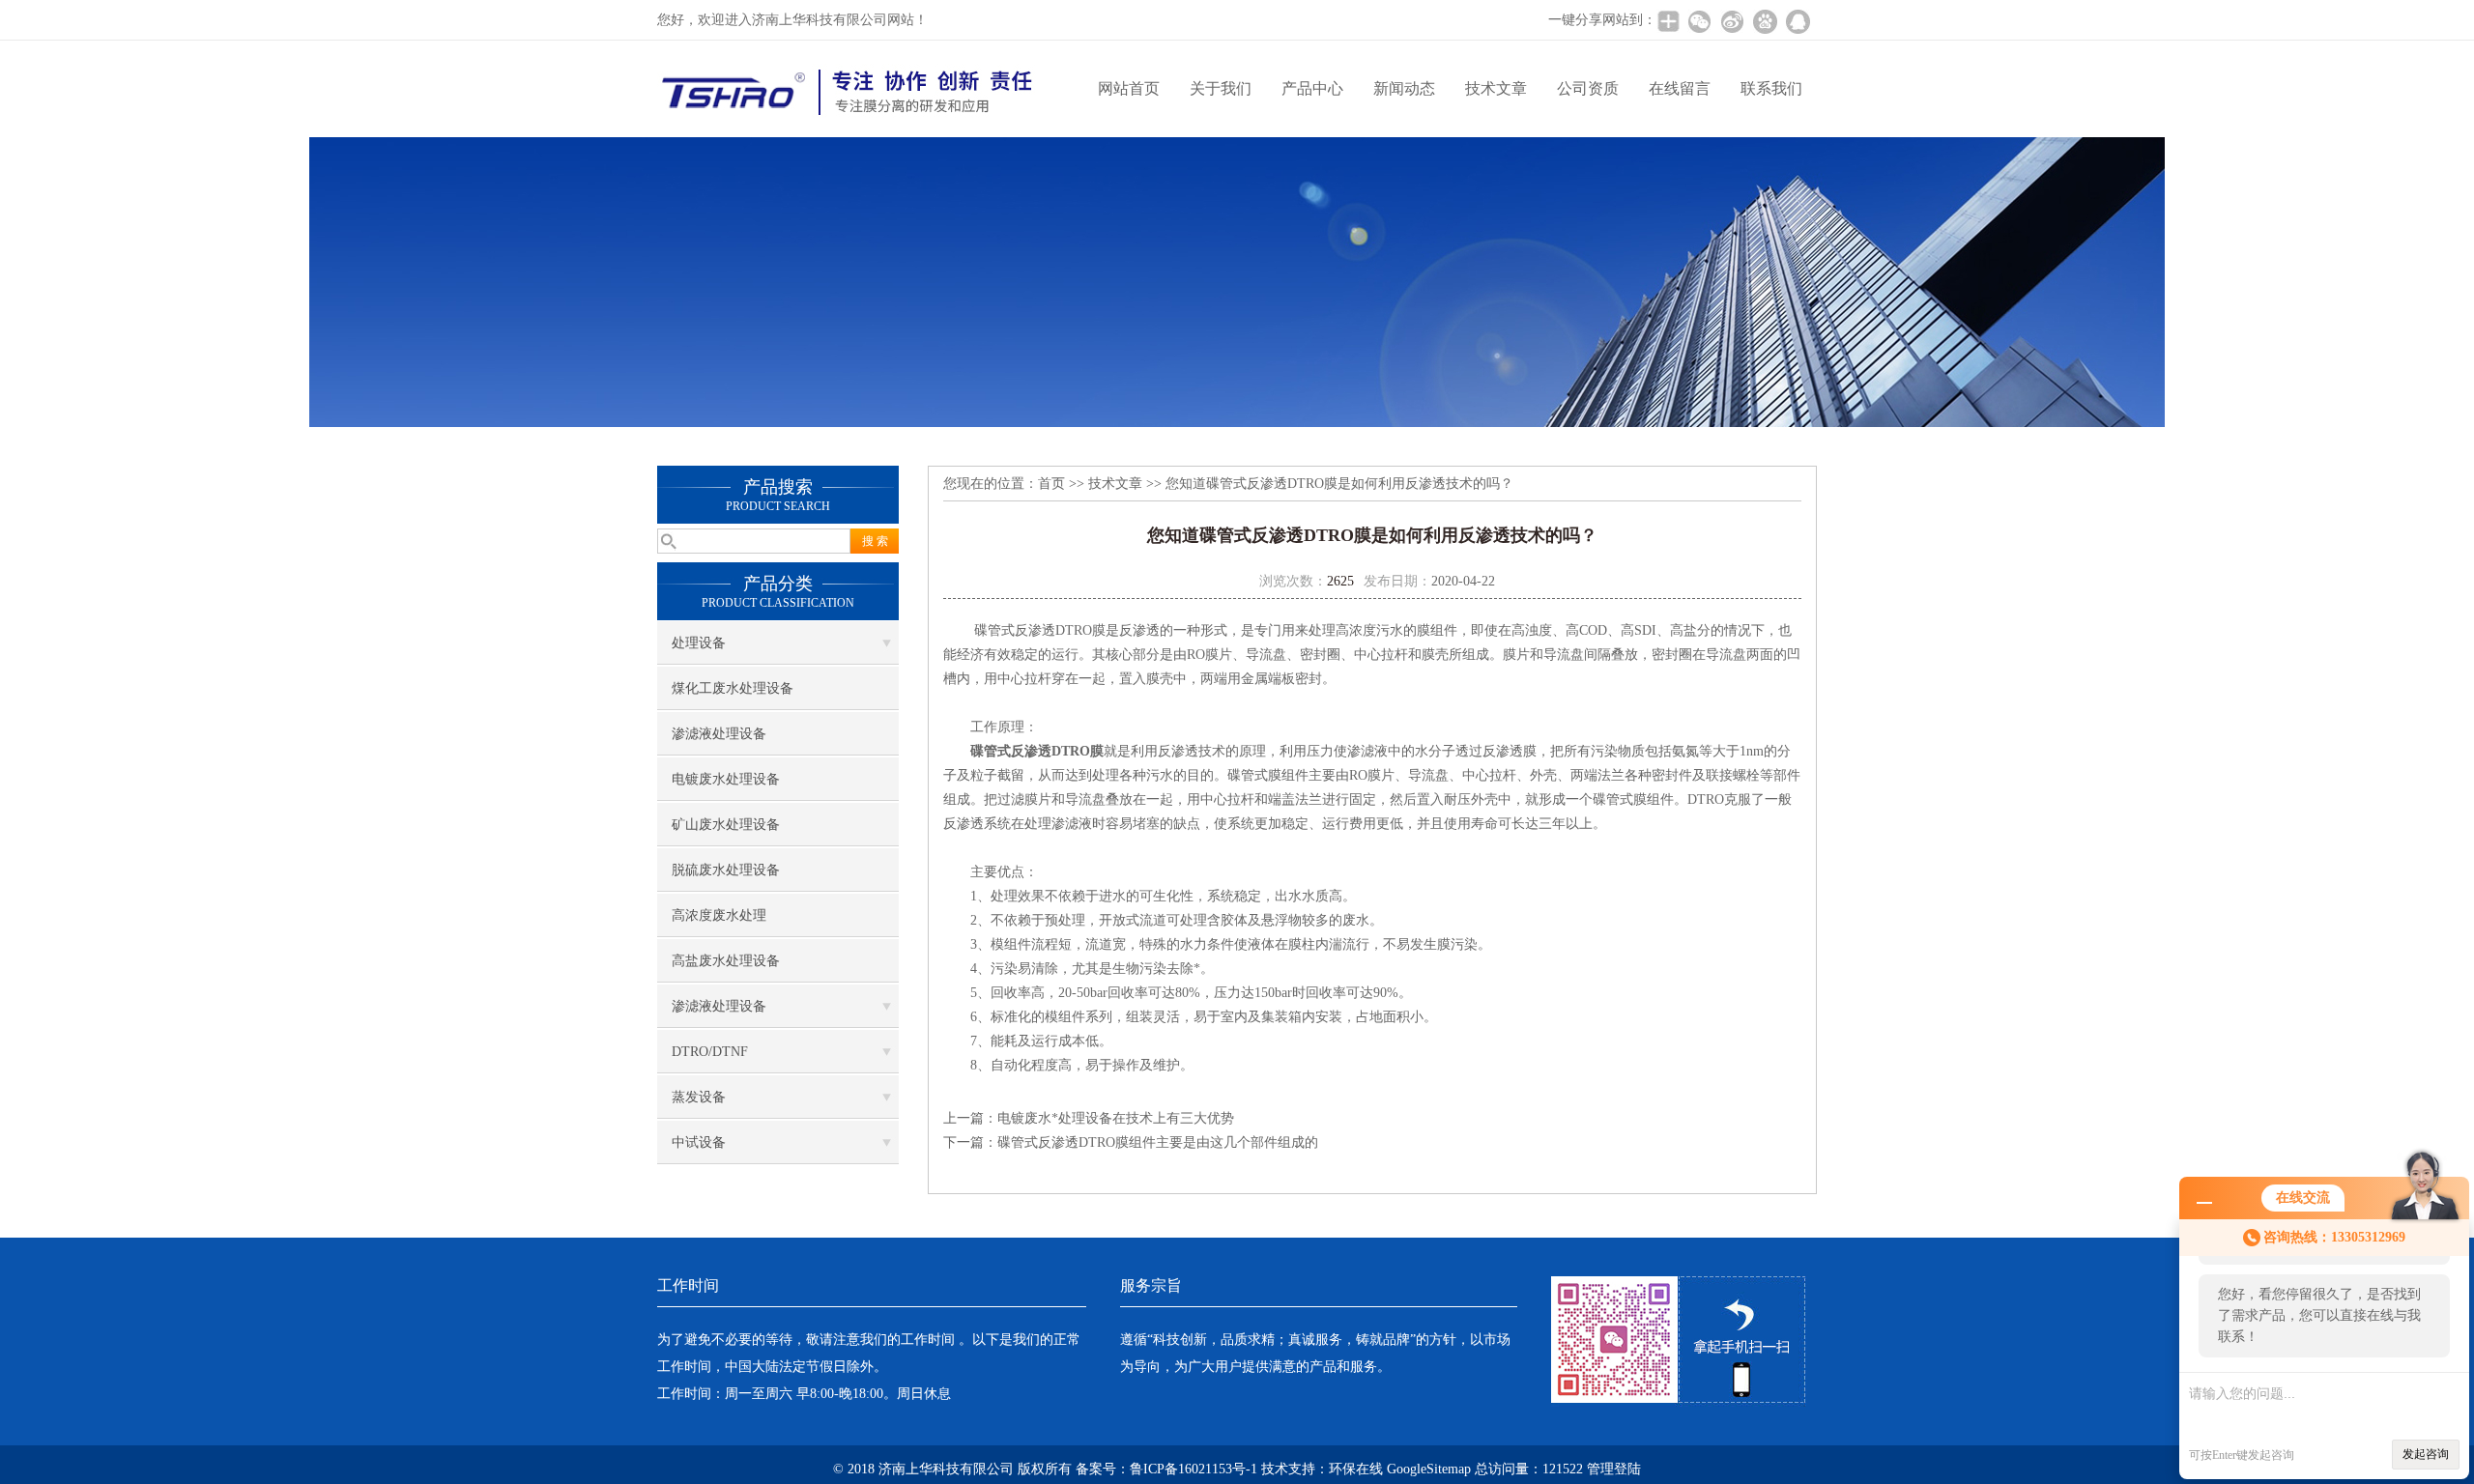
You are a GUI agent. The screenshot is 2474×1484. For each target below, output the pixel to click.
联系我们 (1771, 88)
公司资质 (1588, 88)
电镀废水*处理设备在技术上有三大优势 (1116, 1118)
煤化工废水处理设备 (733, 688)
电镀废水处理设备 (726, 779)
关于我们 (1221, 88)
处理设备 (699, 643)
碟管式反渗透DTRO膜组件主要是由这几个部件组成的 (1158, 1142)
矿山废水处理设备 (726, 825)
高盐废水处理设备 (726, 961)
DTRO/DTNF (710, 1052)
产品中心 (1312, 88)
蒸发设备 (699, 1097)
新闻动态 (1404, 88)
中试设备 (699, 1142)
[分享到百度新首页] (1765, 21)
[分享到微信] (1699, 21)
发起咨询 (2426, 1454)
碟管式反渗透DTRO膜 (1037, 751)
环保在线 (1356, 1469)
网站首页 (1129, 88)
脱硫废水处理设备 (726, 870)
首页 (1051, 484)
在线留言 (1680, 88)
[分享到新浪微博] (1732, 21)
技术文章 (1496, 88)
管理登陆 (1614, 1469)
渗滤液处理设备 (719, 734)
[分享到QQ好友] (1798, 21)
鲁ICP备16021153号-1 (1194, 1469)
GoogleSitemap (1429, 1469)
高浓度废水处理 (719, 915)
